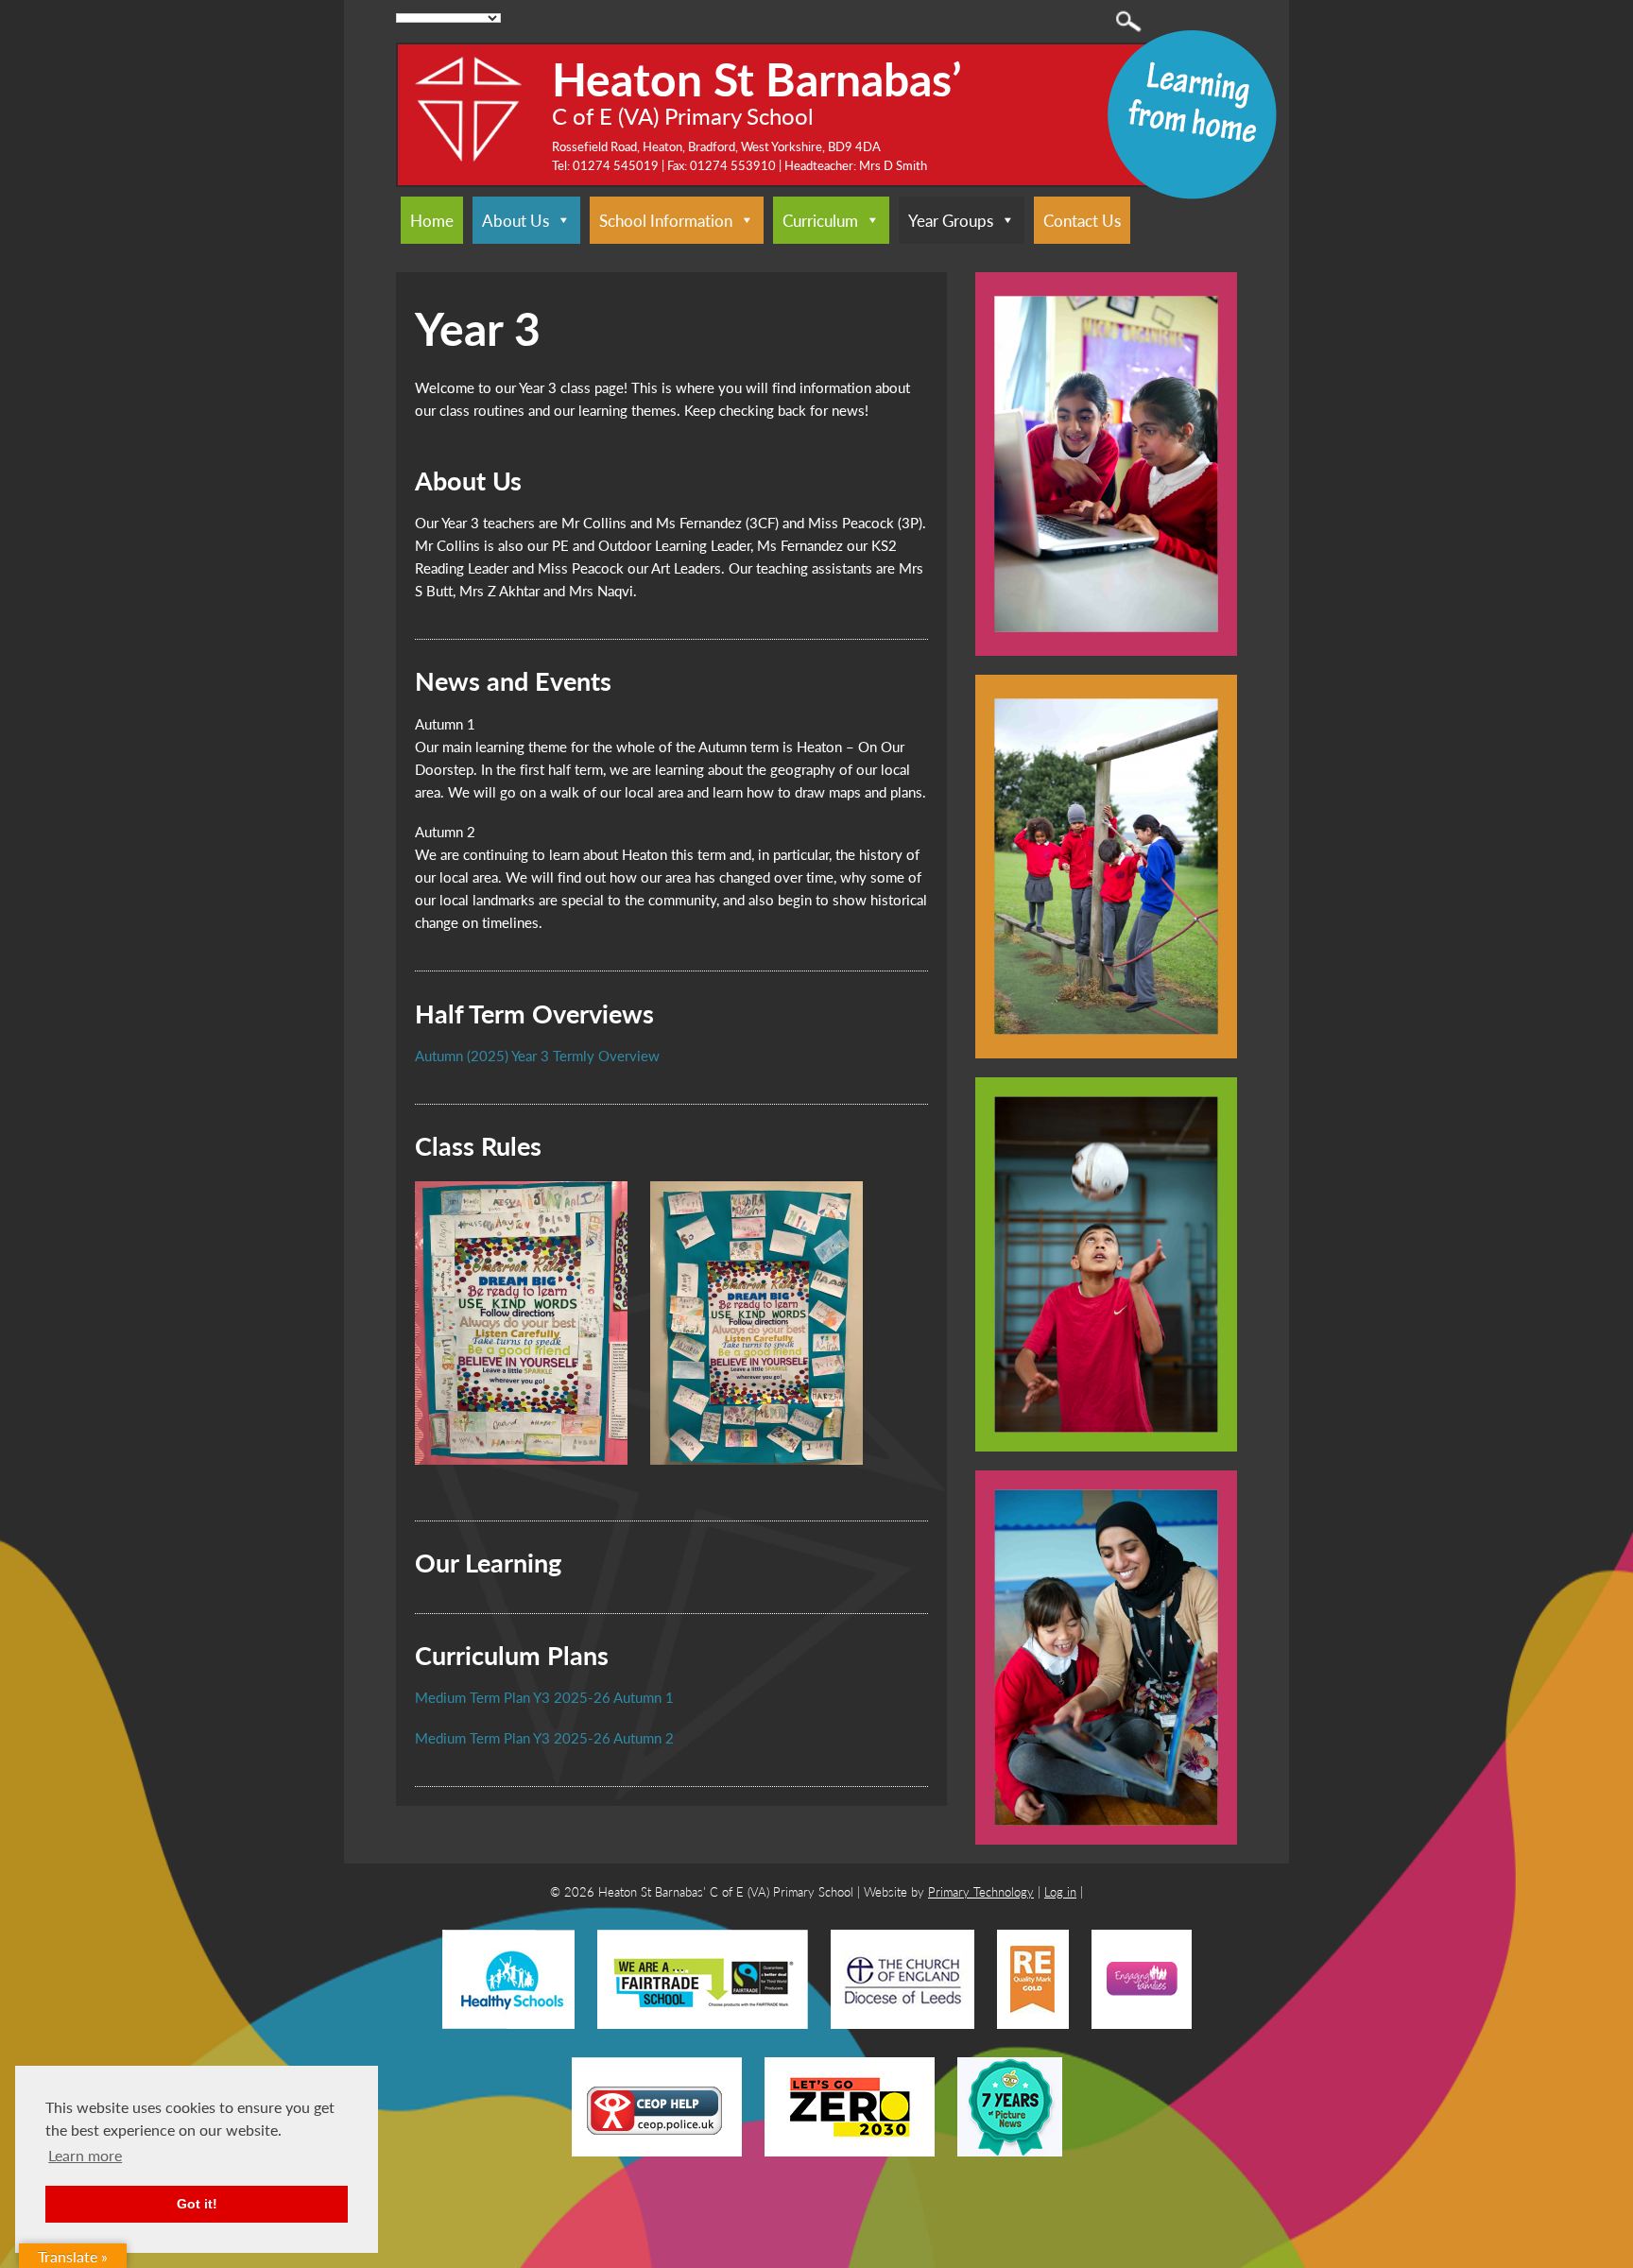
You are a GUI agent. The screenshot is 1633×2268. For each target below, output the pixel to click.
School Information (666, 220)
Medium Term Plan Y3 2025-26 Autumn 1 (544, 1697)
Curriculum (820, 220)
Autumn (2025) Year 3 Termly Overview (537, 1055)
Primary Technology (981, 1891)
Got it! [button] (197, 2204)
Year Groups (951, 220)
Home (432, 220)
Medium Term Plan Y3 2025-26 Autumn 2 (544, 1737)
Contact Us (1082, 220)
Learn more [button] (85, 2155)
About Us (516, 220)
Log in (1060, 1891)
